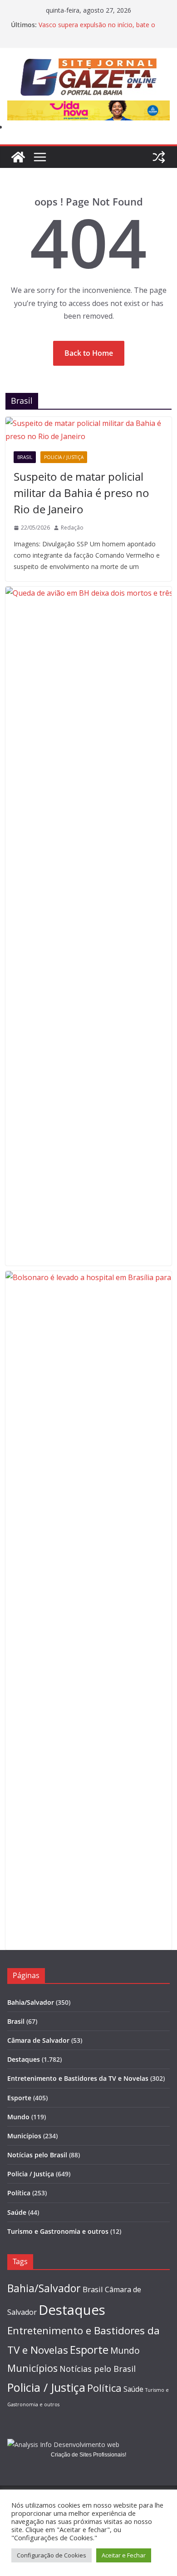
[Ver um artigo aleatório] (159, 157)
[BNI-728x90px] (88, 107)
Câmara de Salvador (38, 2040)
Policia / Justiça (64, 457)
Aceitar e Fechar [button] (124, 2555)
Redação (72, 528)
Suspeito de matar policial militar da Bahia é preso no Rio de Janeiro (81, 493)
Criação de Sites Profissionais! (88, 2455)
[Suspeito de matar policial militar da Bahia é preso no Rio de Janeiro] (89, 430)
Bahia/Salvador (31, 2002)
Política (19, 2193)
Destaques (24, 2059)
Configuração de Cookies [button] (52, 2555)
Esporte (19, 2098)
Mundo (18, 2117)
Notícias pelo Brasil (37, 2155)
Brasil (25, 457)
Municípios (24, 2136)
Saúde (17, 2212)
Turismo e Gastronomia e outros (58, 2231)
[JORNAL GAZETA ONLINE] (18, 157)
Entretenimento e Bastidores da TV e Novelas (78, 2078)
